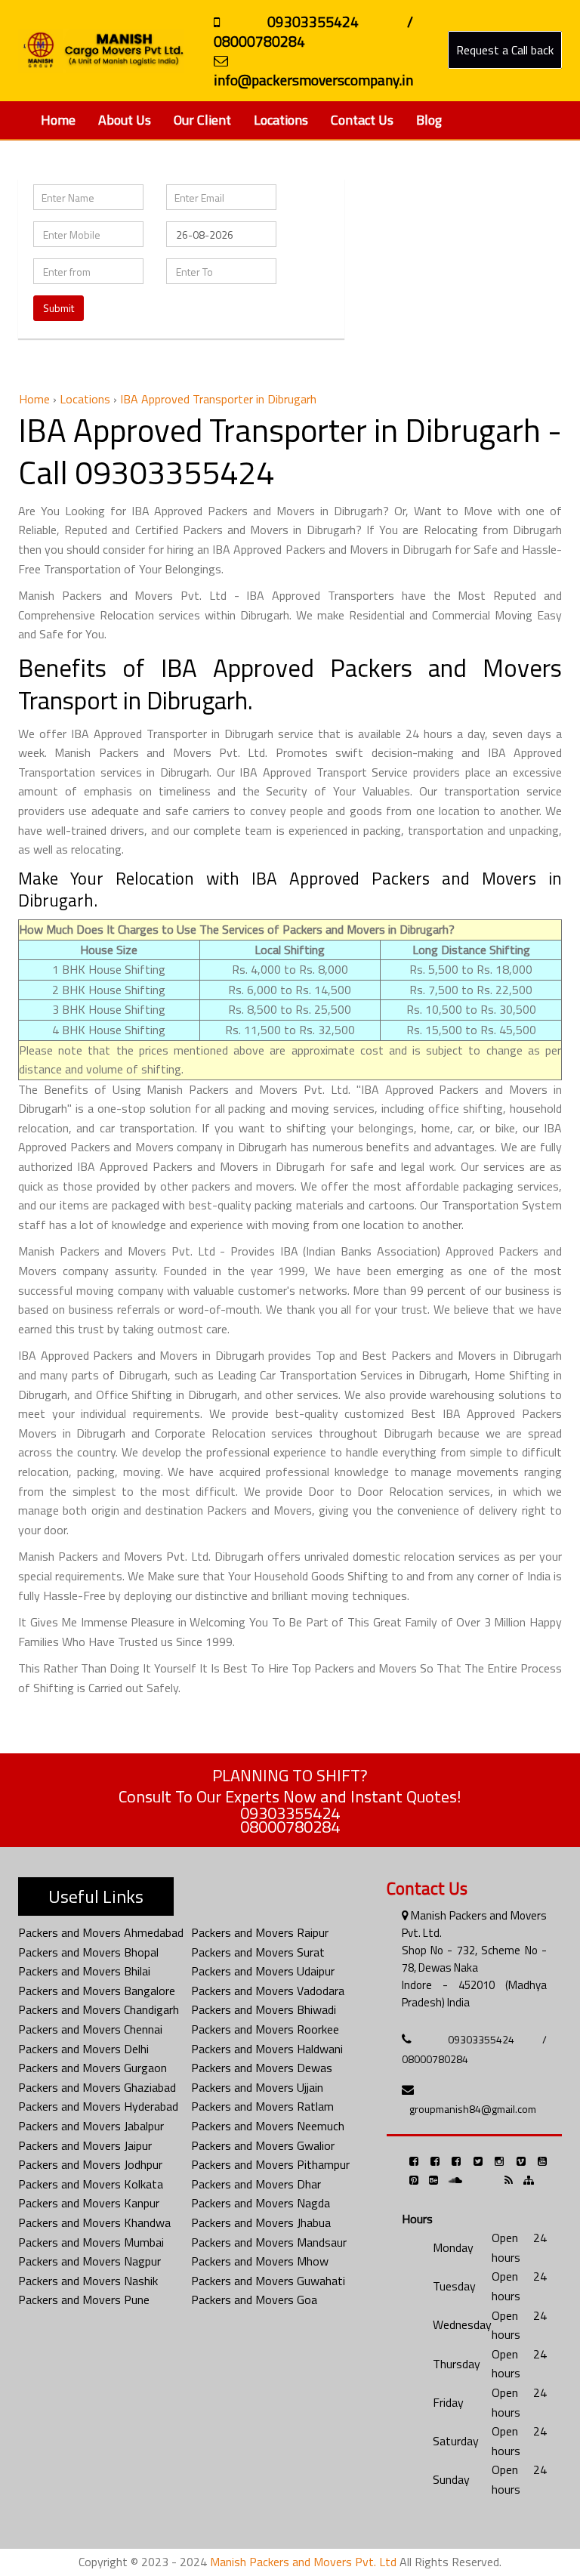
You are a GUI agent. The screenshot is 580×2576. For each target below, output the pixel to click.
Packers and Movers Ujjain (257, 2087)
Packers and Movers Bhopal (88, 1952)
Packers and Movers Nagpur (89, 2261)
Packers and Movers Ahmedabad (101, 1932)
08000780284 (290, 1827)
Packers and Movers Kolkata (91, 2184)
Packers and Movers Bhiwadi (264, 2009)
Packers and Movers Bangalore (97, 1991)
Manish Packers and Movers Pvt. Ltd (303, 2562)
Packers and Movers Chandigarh (99, 2009)
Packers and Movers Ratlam (262, 2106)
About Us (125, 120)
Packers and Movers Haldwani (267, 2049)
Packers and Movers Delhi (83, 2049)
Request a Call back (505, 50)
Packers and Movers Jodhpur (90, 2164)
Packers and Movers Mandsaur (269, 2242)
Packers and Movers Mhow (260, 2261)
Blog (429, 120)
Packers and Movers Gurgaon (93, 2068)
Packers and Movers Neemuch (268, 2126)
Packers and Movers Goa (254, 2300)
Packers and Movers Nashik (88, 2281)
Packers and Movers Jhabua (261, 2222)
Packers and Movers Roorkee (265, 2029)
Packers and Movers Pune (84, 2300)
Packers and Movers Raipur (260, 1932)
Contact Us (362, 120)
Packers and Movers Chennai (90, 2029)
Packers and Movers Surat (258, 1952)
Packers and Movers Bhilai (84, 1971)
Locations (281, 120)
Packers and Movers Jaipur (85, 2145)
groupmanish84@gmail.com (473, 2109)
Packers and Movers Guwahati (268, 2281)
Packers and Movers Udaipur (263, 1971)
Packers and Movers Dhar (256, 2184)
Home (58, 120)
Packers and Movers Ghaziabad (97, 2087)
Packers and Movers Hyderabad (98, 2106)
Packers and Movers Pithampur (270, 2164)
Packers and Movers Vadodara (268, 1991)
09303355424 (290, 1813)
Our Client (202, 120)
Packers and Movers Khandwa (94, 2222)
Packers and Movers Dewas (262, 2068)
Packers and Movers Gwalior (263, 2145)
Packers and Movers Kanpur (89, 2203)
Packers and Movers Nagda (261, 2203)
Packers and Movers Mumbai (91, 2242)
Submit (59, 308)
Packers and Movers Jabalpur (91, 2126)
